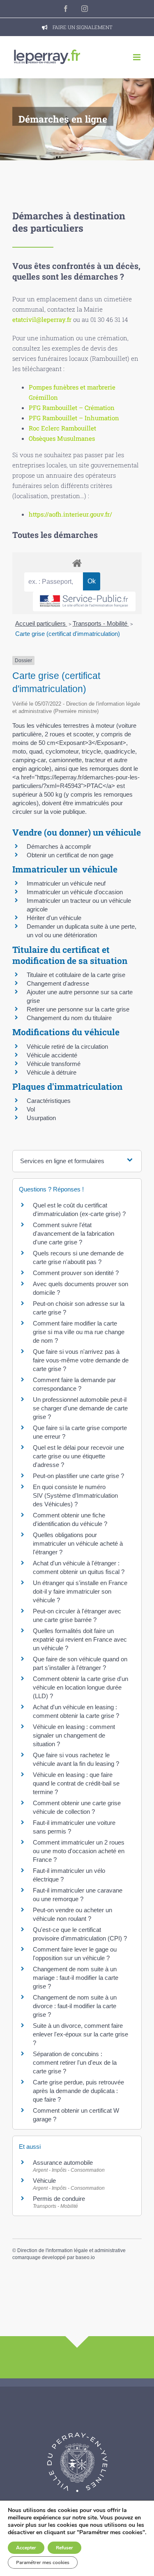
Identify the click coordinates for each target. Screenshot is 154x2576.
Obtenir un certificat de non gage (70, 855)
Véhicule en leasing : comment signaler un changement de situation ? (74, 1735)
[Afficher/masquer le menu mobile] (137, 57)
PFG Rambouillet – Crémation (72, 408)
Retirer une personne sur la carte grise (78, 1009)
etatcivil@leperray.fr (42, 319)
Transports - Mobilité (101, 623)
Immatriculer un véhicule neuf (66, 883)
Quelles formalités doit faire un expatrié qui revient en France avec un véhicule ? (80, 1639)
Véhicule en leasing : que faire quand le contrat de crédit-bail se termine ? (76, 1783)
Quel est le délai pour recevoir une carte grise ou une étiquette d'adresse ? (78, 1456)
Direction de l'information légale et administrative (71, 2250)
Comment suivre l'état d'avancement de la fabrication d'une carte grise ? (74, 1233)
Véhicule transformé (54, 1064)
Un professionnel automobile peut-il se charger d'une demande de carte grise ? (80, 1408)
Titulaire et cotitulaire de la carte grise (76, 975)
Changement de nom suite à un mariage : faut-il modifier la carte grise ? (76, 1978)
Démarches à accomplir (59, 846)
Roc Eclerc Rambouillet (62, 428)
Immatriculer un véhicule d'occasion (75, 892)
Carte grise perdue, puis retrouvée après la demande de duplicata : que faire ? (78, 2091)
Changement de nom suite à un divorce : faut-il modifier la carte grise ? (75, 2006)
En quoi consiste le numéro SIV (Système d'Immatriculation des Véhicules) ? (75, 1495)
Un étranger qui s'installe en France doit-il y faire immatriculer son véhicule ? (80, 1591)
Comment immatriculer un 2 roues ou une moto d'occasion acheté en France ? (79, 1851)
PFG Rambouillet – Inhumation (74, 418)
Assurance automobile (63, 2163)
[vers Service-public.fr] (84, 602)
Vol (31, 1109)
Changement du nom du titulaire (69, 1018)
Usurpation (41, 1118)
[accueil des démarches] (77, 563)
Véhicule (44, 2181)
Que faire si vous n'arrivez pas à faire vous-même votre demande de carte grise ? (81, 1360)
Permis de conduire (59, 2199)
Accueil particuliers (41, 623)
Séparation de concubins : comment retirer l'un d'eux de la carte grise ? (75, 2062)
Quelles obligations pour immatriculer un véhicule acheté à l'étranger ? (78, 1543)
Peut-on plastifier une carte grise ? (78, 1476)
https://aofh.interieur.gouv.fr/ (70, 514)
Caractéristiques (49, 1101)
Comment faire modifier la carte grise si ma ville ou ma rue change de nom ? (79, 1332)
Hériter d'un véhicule (54, 918)
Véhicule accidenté (52, 1055)
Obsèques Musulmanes (62, 438)
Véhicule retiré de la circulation (67, 1047)
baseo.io (85, 2257)
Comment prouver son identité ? (76, 1273)
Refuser (64, 2548)
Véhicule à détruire (52, 1072)
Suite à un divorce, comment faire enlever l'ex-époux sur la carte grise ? (80, 2034)
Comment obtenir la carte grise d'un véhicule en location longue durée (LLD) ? (80, 1687)
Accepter (26, 2548)
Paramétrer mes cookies (43, 2562)
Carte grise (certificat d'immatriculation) (68, 634)
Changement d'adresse (58, 983)
